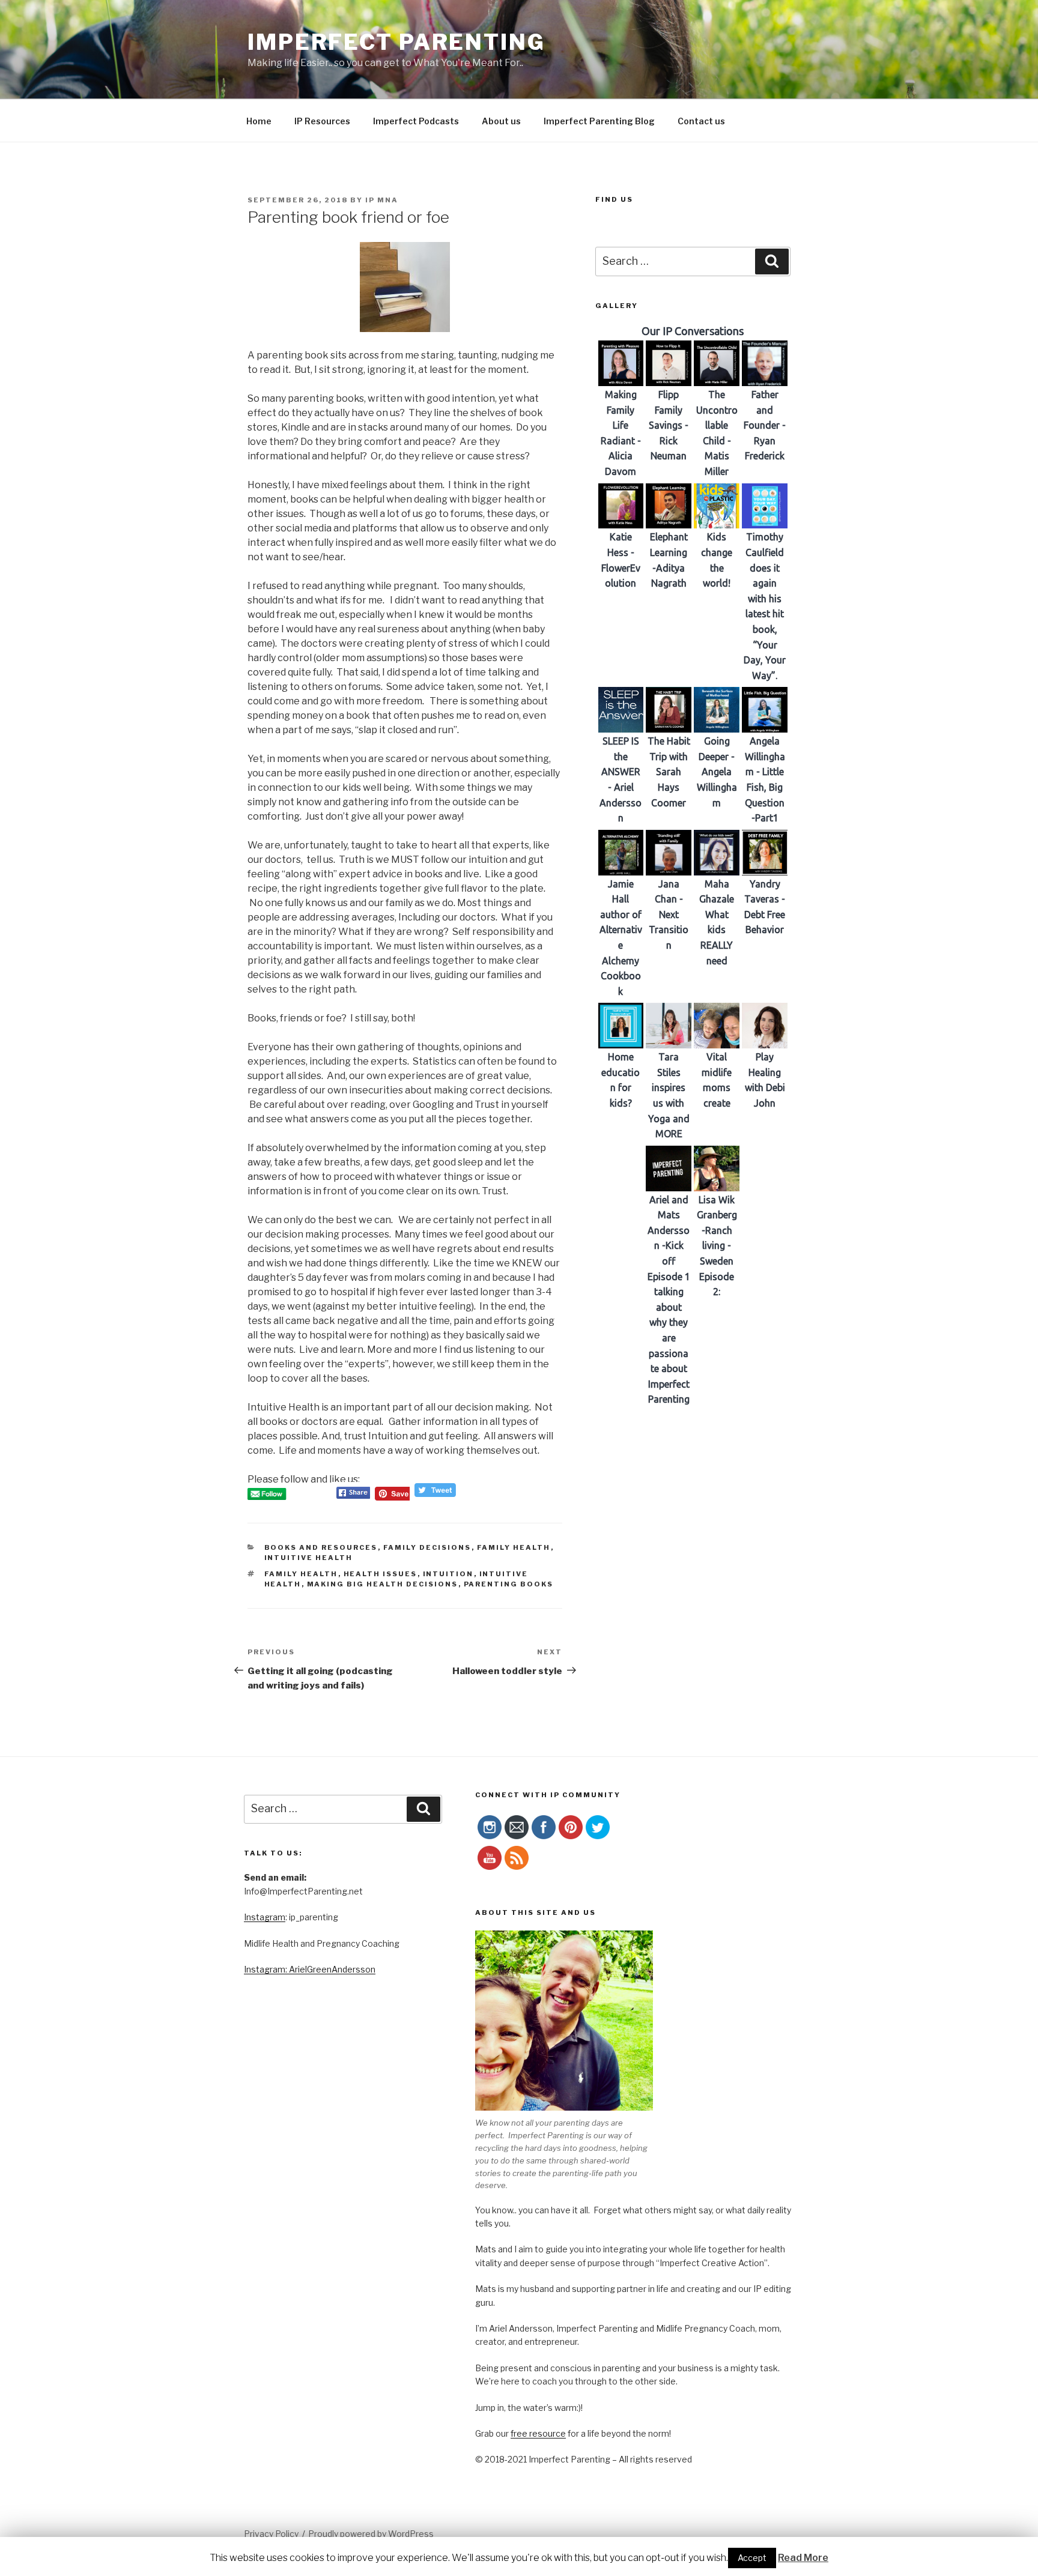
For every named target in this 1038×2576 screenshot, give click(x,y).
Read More (803, 2558)
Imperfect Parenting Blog (599, 121)
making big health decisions (383, 1584)
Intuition (448, 1574)
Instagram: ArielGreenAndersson (310, 1969)
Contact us (701, 121)
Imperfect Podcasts (416, 121)
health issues (381, 1574)
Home (259, 121)
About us (501, 121)
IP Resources (322, 121)
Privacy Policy (271, 2534)
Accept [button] (752, 2558)
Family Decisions (427, 1547)
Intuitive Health (309, 1558)
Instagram (265, 1917)
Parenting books (509, 1584)
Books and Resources (321, 1547)
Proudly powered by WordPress (371, 2534)
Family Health (514, 1547)
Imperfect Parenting (396, 42)
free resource (538, 2433)
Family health (301, 1574)
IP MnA (382, 200)
